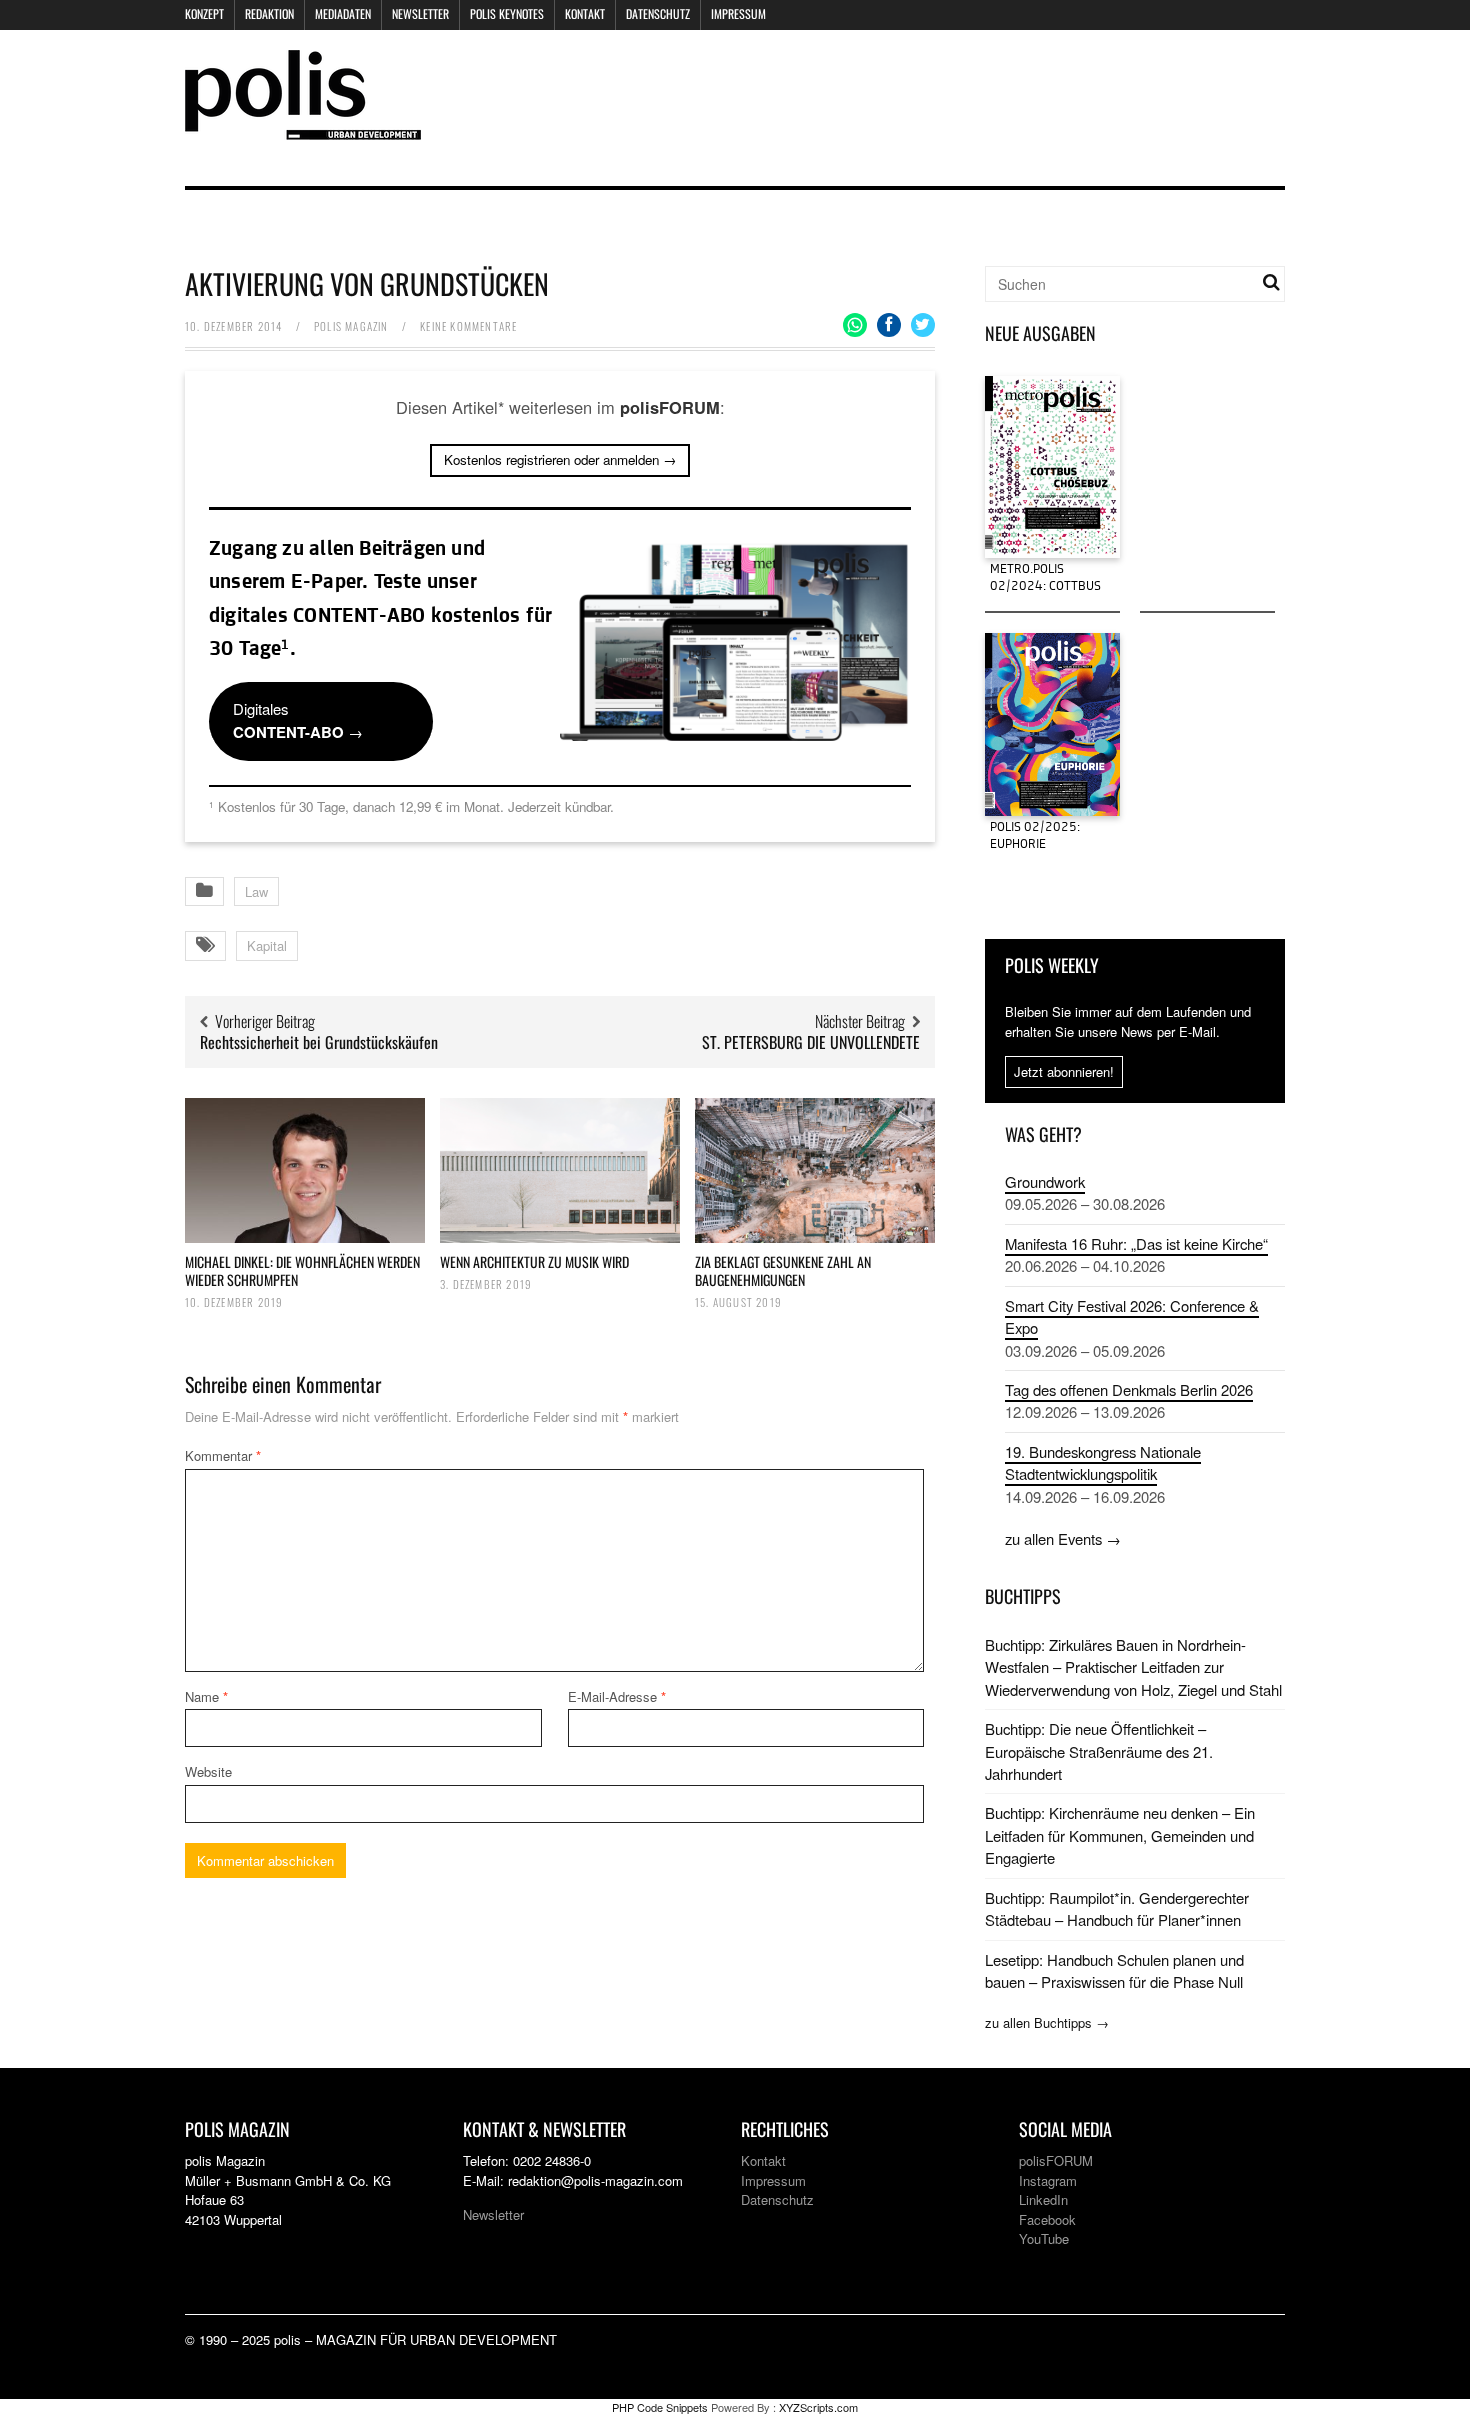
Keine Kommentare (468, 326)
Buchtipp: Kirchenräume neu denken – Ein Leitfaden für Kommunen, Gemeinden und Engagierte (1120, 1835)
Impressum (738, 13)
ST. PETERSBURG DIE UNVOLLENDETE (811, 1042)
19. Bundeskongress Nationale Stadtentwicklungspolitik (1103, 1462)
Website (208, 1771)
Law (256, 891)
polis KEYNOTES (507, 13)
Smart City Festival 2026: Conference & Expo (1132, 1316)
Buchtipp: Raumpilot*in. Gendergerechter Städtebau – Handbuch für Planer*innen (1117, 1908)
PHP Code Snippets (660, 2407)
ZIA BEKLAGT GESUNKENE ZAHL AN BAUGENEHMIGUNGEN (783, 1270)
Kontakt (585, 13)
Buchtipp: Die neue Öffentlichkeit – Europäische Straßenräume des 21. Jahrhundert (1099, 1751)
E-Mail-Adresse (617, 1696)
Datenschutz (658, 13)
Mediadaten (343, 13)
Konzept (204, 13)
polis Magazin (351, 326)
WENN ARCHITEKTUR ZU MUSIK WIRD (534, 1261)
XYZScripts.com (818, 2407)
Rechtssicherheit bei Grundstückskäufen (319, 1042)
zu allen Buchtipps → (1047, 2022)
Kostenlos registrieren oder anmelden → (560, 459)
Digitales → (298, 720)
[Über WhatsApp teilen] (855, 325)
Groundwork (1045, 1181)
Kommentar (223, 1455)
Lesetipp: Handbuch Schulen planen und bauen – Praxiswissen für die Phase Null (1114, 1970)
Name (206, 1696)
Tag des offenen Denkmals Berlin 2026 (1129, 1389)
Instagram (1048, 2180)
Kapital (267, 945)
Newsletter (420, 13)
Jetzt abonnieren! (1064, 1071)
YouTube (1044, 2238)
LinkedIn (1043, 2199)
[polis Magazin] (303, 127)
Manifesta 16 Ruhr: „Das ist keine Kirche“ (1136, 1243)
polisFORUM (1056, 2160)
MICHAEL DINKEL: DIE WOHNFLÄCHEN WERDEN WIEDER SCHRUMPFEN (302, 1270)
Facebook (1047, 2219)
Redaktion (269, 13)
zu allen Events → (1063, 1538)
